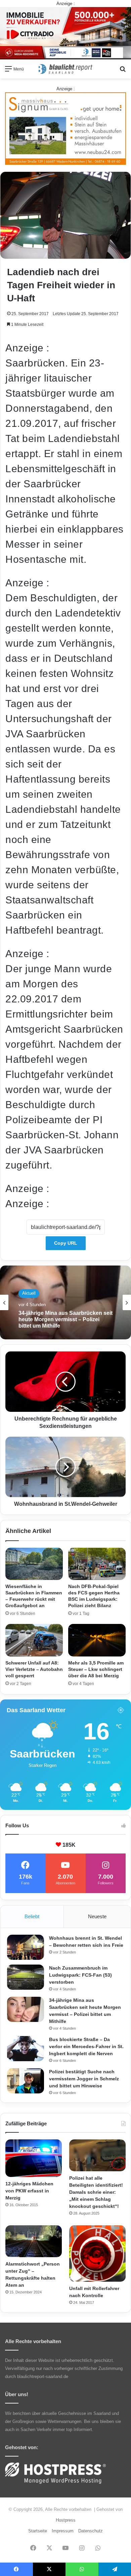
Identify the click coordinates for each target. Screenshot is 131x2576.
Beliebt (32, 1916)
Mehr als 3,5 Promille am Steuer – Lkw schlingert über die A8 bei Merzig (96, 1669)
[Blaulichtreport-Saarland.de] (65, 69)
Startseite (38, 2531)
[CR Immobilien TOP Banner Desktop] (65, 33)
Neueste (97, 1916)
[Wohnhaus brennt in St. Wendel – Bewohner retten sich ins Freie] (26, 1947)
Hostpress (66, 2520)
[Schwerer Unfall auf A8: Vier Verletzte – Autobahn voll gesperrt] (34, 1640)
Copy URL (66, 1243)
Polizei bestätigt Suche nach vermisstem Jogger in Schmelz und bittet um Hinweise (84, 2079)
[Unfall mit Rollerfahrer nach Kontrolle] (97, 2253)
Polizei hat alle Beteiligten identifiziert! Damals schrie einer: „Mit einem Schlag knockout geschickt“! (96, 2192)
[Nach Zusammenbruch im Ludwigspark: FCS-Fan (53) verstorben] (26, 1977)
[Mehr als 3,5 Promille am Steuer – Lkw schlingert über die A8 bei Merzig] (97, 1640)
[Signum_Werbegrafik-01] (65, 128)
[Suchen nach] (123, 71)
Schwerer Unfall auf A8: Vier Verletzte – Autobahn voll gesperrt (34, 1669)
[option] (65, 1302)
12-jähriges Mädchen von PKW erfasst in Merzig (29, 2191)
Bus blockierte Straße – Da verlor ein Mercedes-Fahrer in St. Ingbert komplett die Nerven (86, 2046)
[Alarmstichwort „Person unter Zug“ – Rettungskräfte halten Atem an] (34, 2241)
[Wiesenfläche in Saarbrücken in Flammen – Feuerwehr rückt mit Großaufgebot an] (34, 1564)
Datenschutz (91, 2531)
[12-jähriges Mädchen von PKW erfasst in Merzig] (34, 2158)
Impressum (63, 2531)
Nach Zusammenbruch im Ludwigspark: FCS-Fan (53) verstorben (80, 1975)
